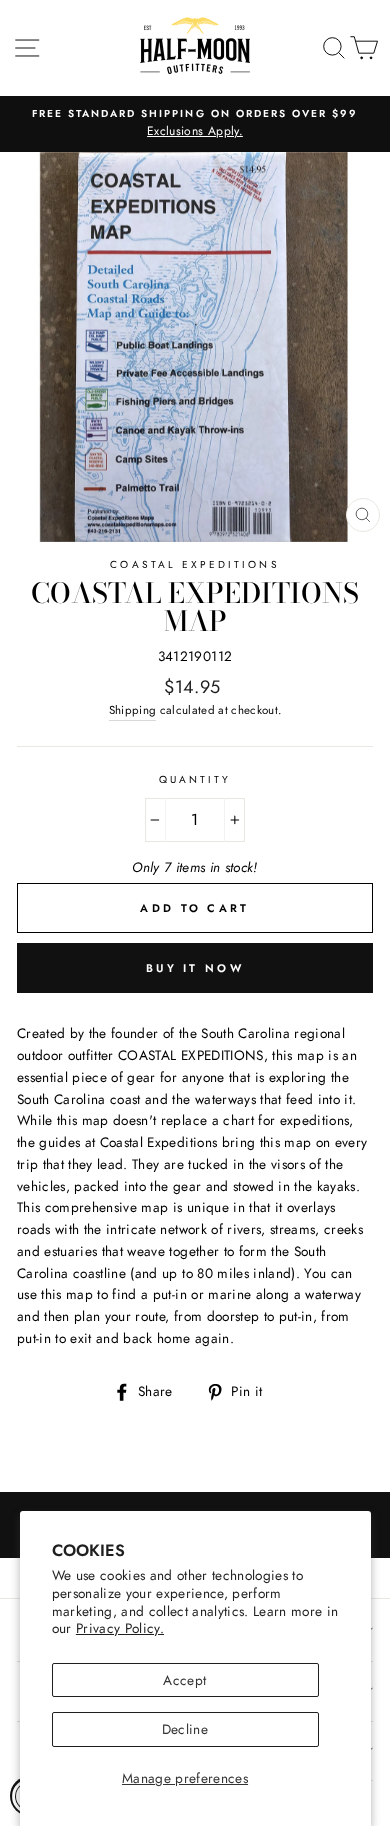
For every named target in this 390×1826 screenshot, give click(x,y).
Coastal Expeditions (194, 564)
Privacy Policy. (120, 1628)
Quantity (195, 779)
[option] (195, 124)
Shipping (133, 710)
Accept (184, 1680)
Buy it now (195, 968)
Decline (185, 1729)
